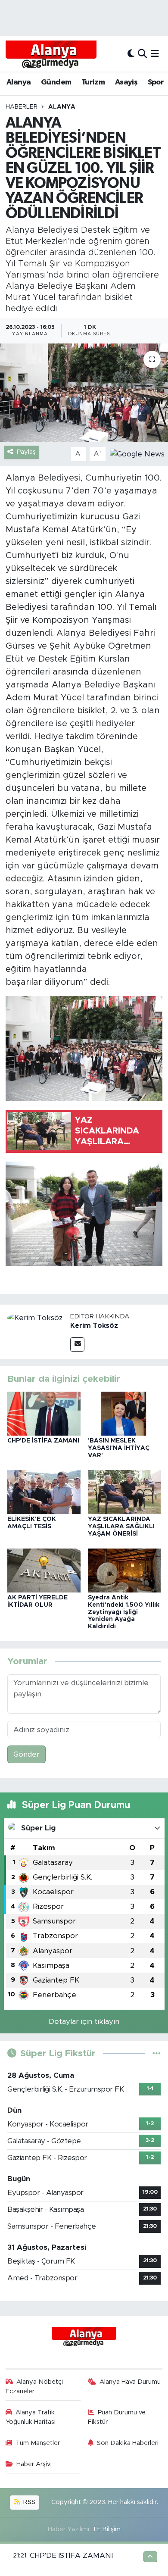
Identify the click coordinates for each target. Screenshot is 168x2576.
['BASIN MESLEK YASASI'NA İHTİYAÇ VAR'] (124, 1413)
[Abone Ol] (137, 454)
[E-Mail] (77, 1344)
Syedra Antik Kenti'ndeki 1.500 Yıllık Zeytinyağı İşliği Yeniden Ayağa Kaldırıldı (124, 1612)
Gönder (26, 1754)
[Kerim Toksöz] (35, 1317)
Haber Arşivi (34, 2464)
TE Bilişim (106, 2529)
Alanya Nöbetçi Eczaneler (34, 2387)
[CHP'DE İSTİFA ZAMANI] (44, 1413)
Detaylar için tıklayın (84, 2022)
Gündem (56, 82)
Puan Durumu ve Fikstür (117, 2417)
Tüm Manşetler (38, 2443)
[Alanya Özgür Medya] (51, 54)
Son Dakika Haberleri (128, 2443)
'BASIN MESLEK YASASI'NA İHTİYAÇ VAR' (119, 1448)
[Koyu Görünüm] (131, 54)
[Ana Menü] (155, 54)
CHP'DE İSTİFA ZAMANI (43, 1441)
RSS (28, 2502)
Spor (156, 82)
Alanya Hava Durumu (130, 2382)
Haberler (22, 107)
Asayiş (126, 82)
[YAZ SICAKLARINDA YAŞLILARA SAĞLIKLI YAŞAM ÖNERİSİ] (124, 1491)
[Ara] (142, 54)
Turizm (93, 82)
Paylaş (26, 452)
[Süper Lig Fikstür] (157, 2053)
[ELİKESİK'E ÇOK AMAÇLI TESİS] (44, 1491)
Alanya (19, 82)
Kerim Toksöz (94, 1326)
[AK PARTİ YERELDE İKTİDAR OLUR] (44, 1570)
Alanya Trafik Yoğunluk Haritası (31, 2417)
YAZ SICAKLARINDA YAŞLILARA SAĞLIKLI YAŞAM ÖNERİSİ (121, 1527)
